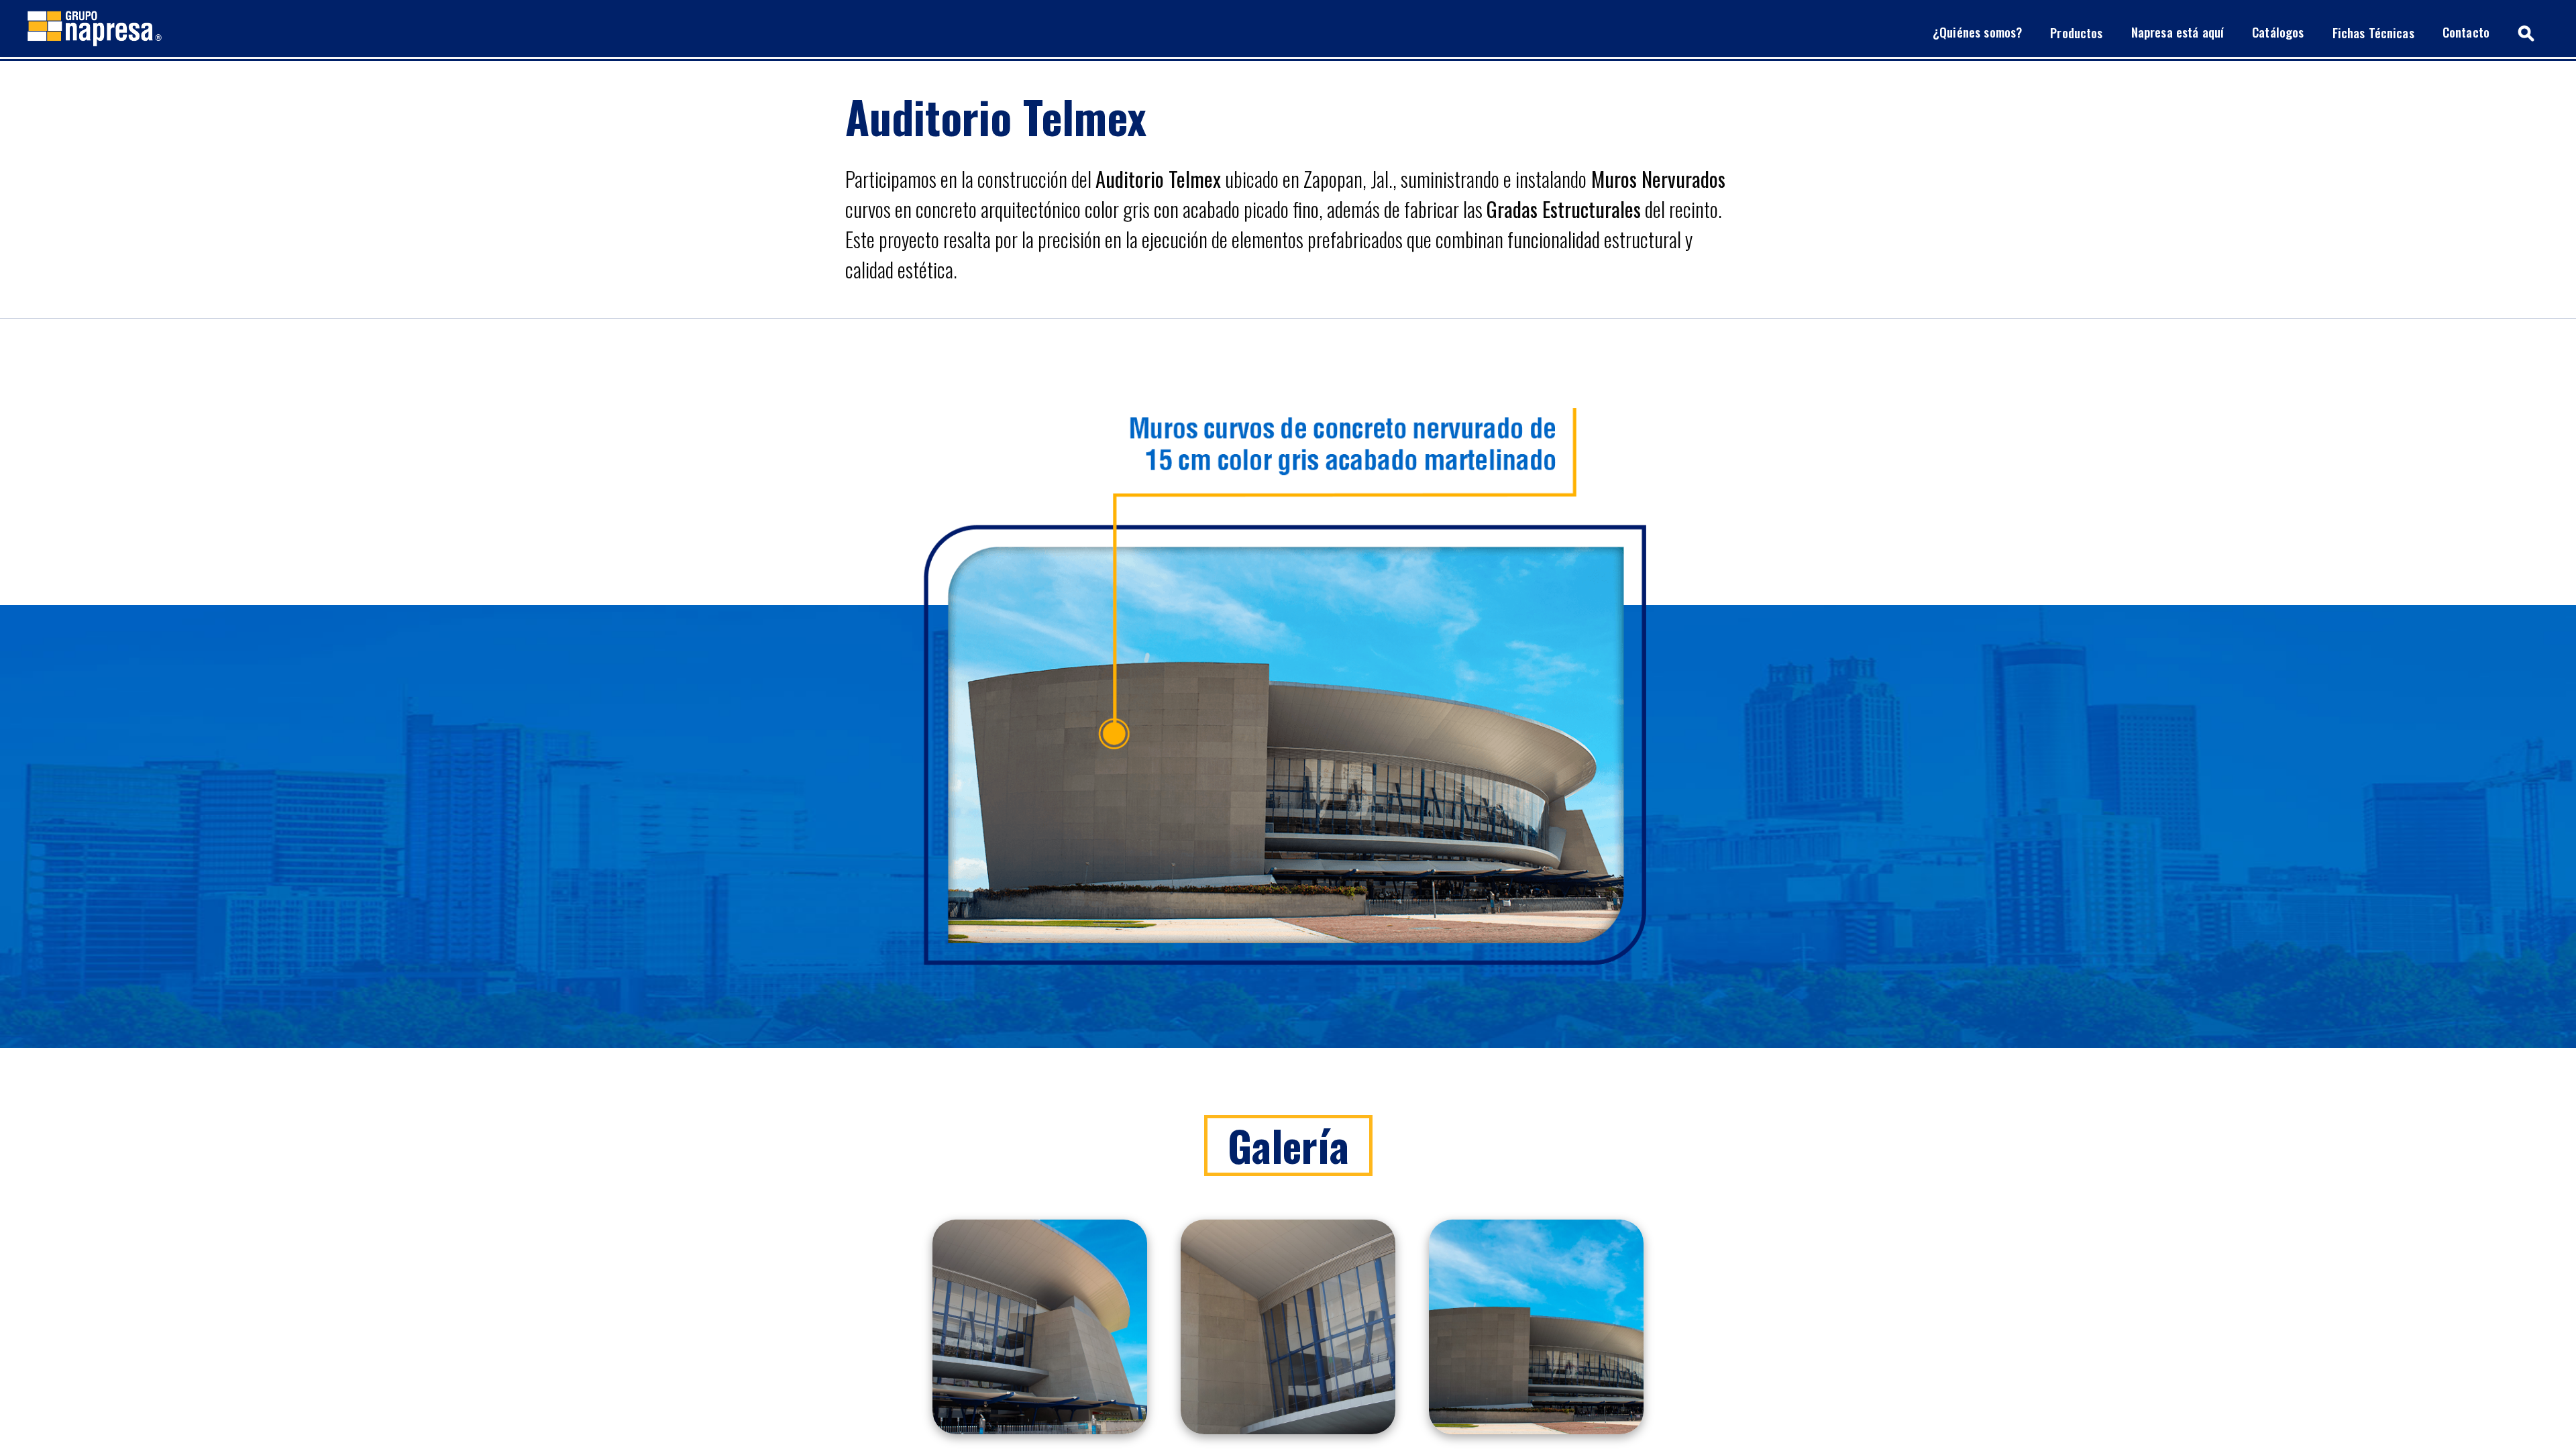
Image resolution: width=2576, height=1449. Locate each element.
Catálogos (2278, 32)
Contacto (2466, 32)
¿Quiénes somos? (1977, 32)
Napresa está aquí (2178, 32)
